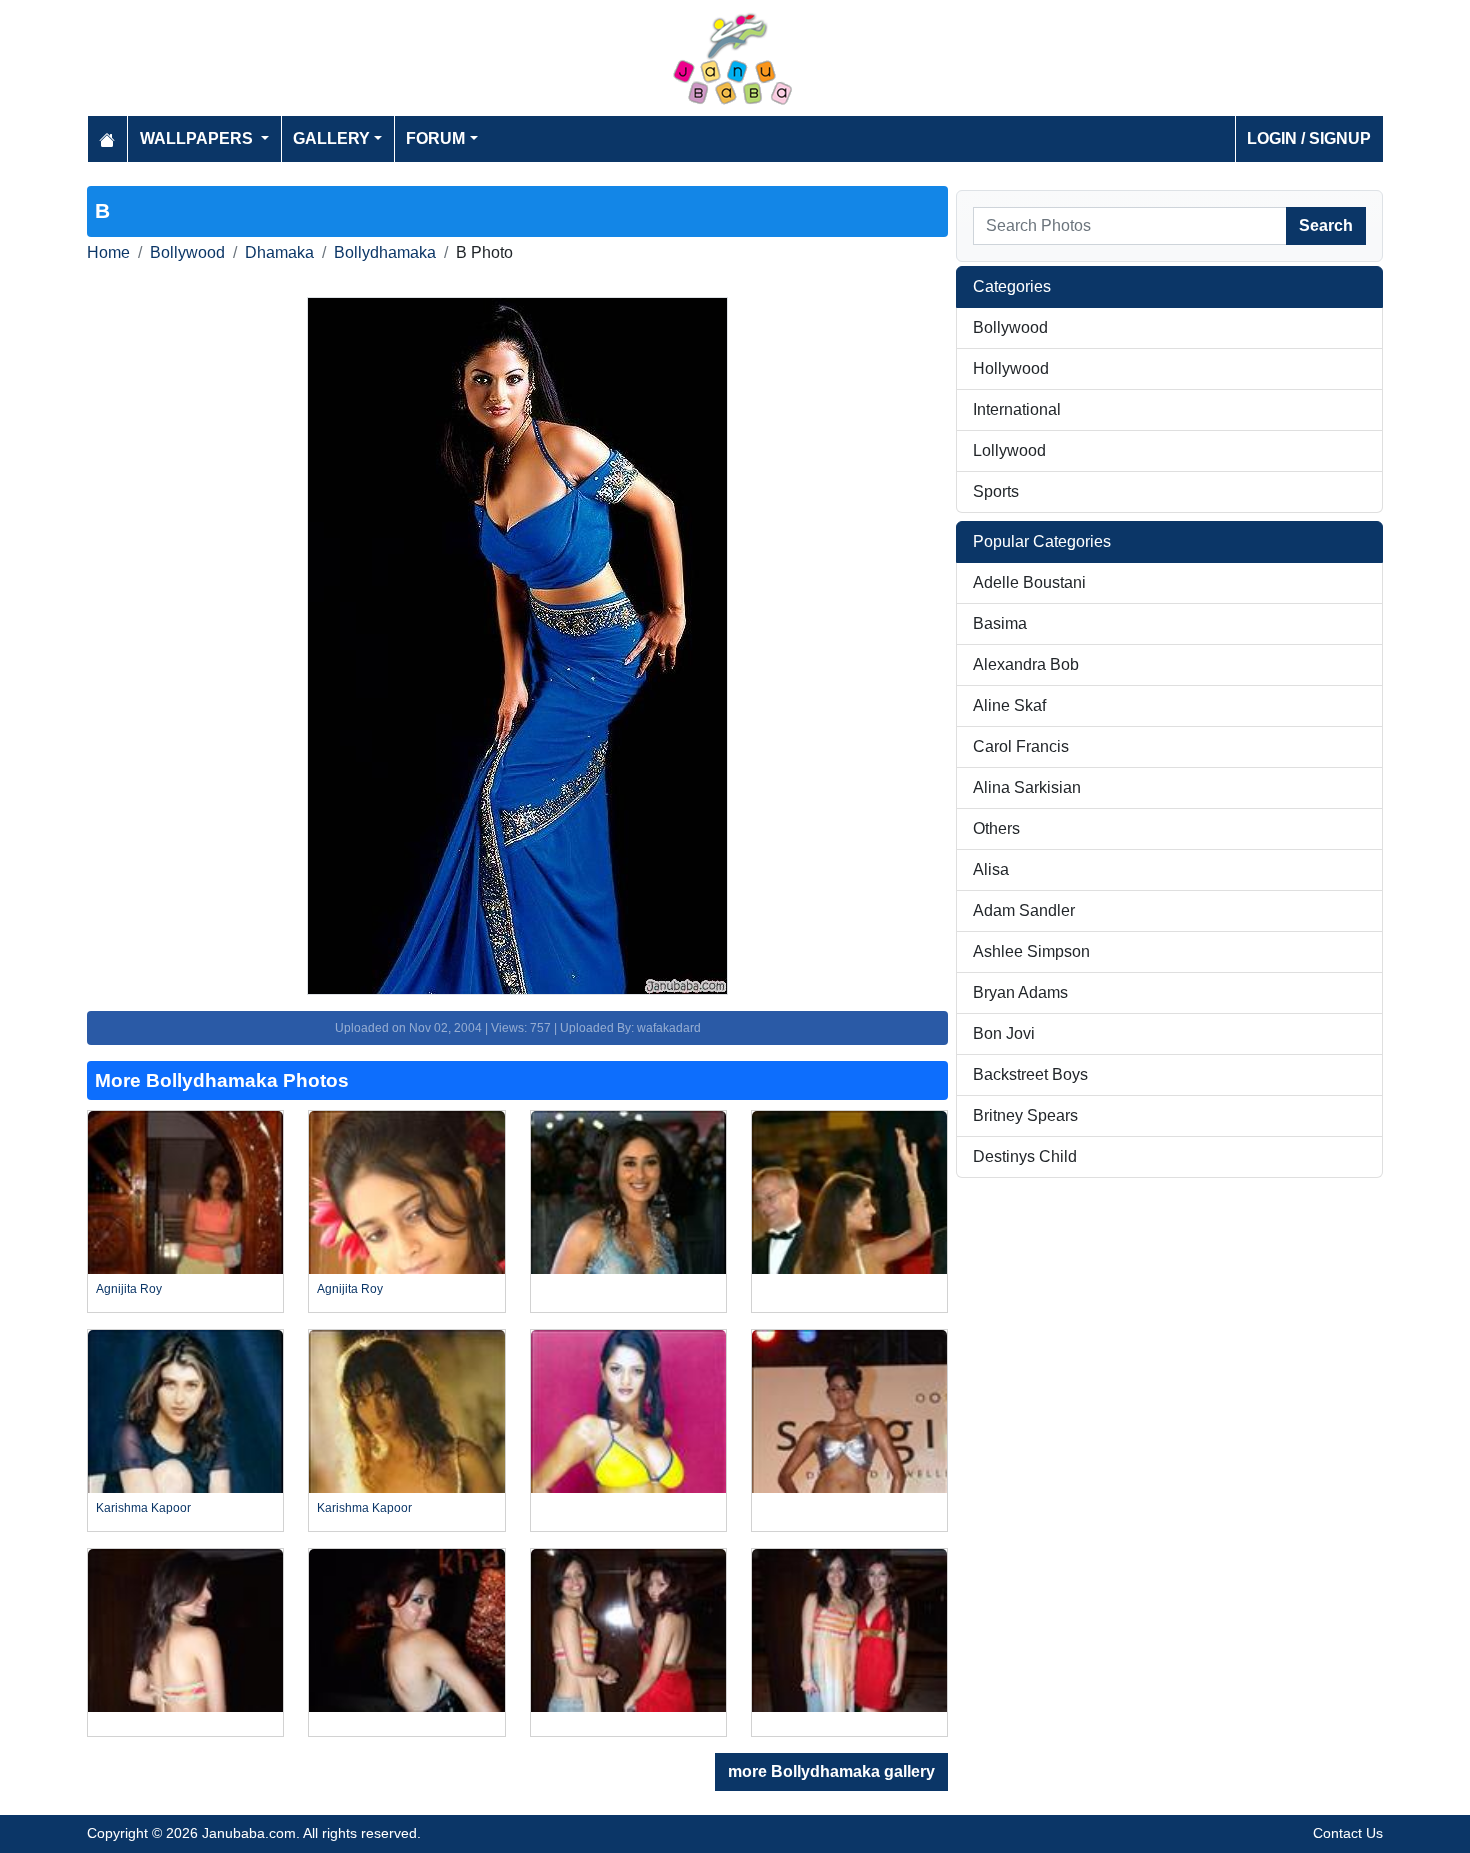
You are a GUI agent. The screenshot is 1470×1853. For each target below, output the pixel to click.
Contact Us (1348, 1833)
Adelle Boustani (1029, 582)
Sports (996, 491)
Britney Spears (1025, 1115)
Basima (1000, 623)
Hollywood (1011, 368)
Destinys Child (1025, 1156)
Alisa (991, 869)
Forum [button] (435, 138)
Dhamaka (279, 252)
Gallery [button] (331, 138)
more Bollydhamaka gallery (831, 1771)
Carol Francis (1021, 746)
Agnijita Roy (129, 1289)
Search (1326, 225)
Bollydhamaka (385, 252)
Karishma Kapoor (143, 1508)
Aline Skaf (1009, 705)
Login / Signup (1309, 138)
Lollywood (1009, 450)
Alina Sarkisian (1027, 787)
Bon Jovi (1004, 1033)
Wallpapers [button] (198, 138)
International (1017, 409)
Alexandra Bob (1026, 664)
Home (108, 252)
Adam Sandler (1024, 910)
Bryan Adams (1020, 992)
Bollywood (187, 252)
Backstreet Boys (1030, 1074)
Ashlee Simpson (1031, 951)
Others (996, 828)
